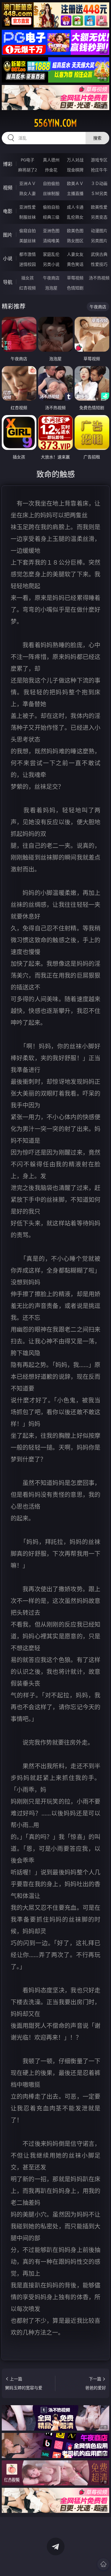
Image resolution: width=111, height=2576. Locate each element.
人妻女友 (75, 254)
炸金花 (51, 170)
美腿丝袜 (28, 241)
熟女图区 (75, 241)
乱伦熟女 (75, 217)
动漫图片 (99, 231)
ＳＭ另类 (99, 193)
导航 (8, 282)
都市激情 (28, 254)
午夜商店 (51, 278)
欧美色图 (75, 231)
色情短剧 (75, 288)
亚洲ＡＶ (28, 183)
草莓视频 (75, 278)
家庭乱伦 (51, 254)
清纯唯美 (51, 241)
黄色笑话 (75, 264)
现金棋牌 (75, 170)
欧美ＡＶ (75, 183)
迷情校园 (28, 264)
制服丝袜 (28, 217)
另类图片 (99, 241)
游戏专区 (99, 160)
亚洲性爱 (28, 207)
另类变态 (99, 217)
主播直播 (75, 193)
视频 (8, 188)
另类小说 (51, 264)
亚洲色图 (51, 231)
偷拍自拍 (51, 207)
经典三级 (51, 217)
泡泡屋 (51, 288)
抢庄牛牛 (99, 170)
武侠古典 (99, 254)
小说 (8, 258)
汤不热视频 (99, 278)
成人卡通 (75, 207)
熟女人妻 (28, 193)
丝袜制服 (51, 193)
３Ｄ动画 (99, 183)
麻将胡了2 (28, 170)
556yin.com (55, 123)
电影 (8, 211)
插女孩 (28, 278)
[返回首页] (103, 2564)
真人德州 (51, 160)
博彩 (8, 164)
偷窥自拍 (28, 231)
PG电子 (28, 160)
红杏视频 (28, 288)
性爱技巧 (99, 264)
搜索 (97, 138)
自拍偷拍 (51, 183)
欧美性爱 (99, 207)
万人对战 (75, 160)
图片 (8, 235)
